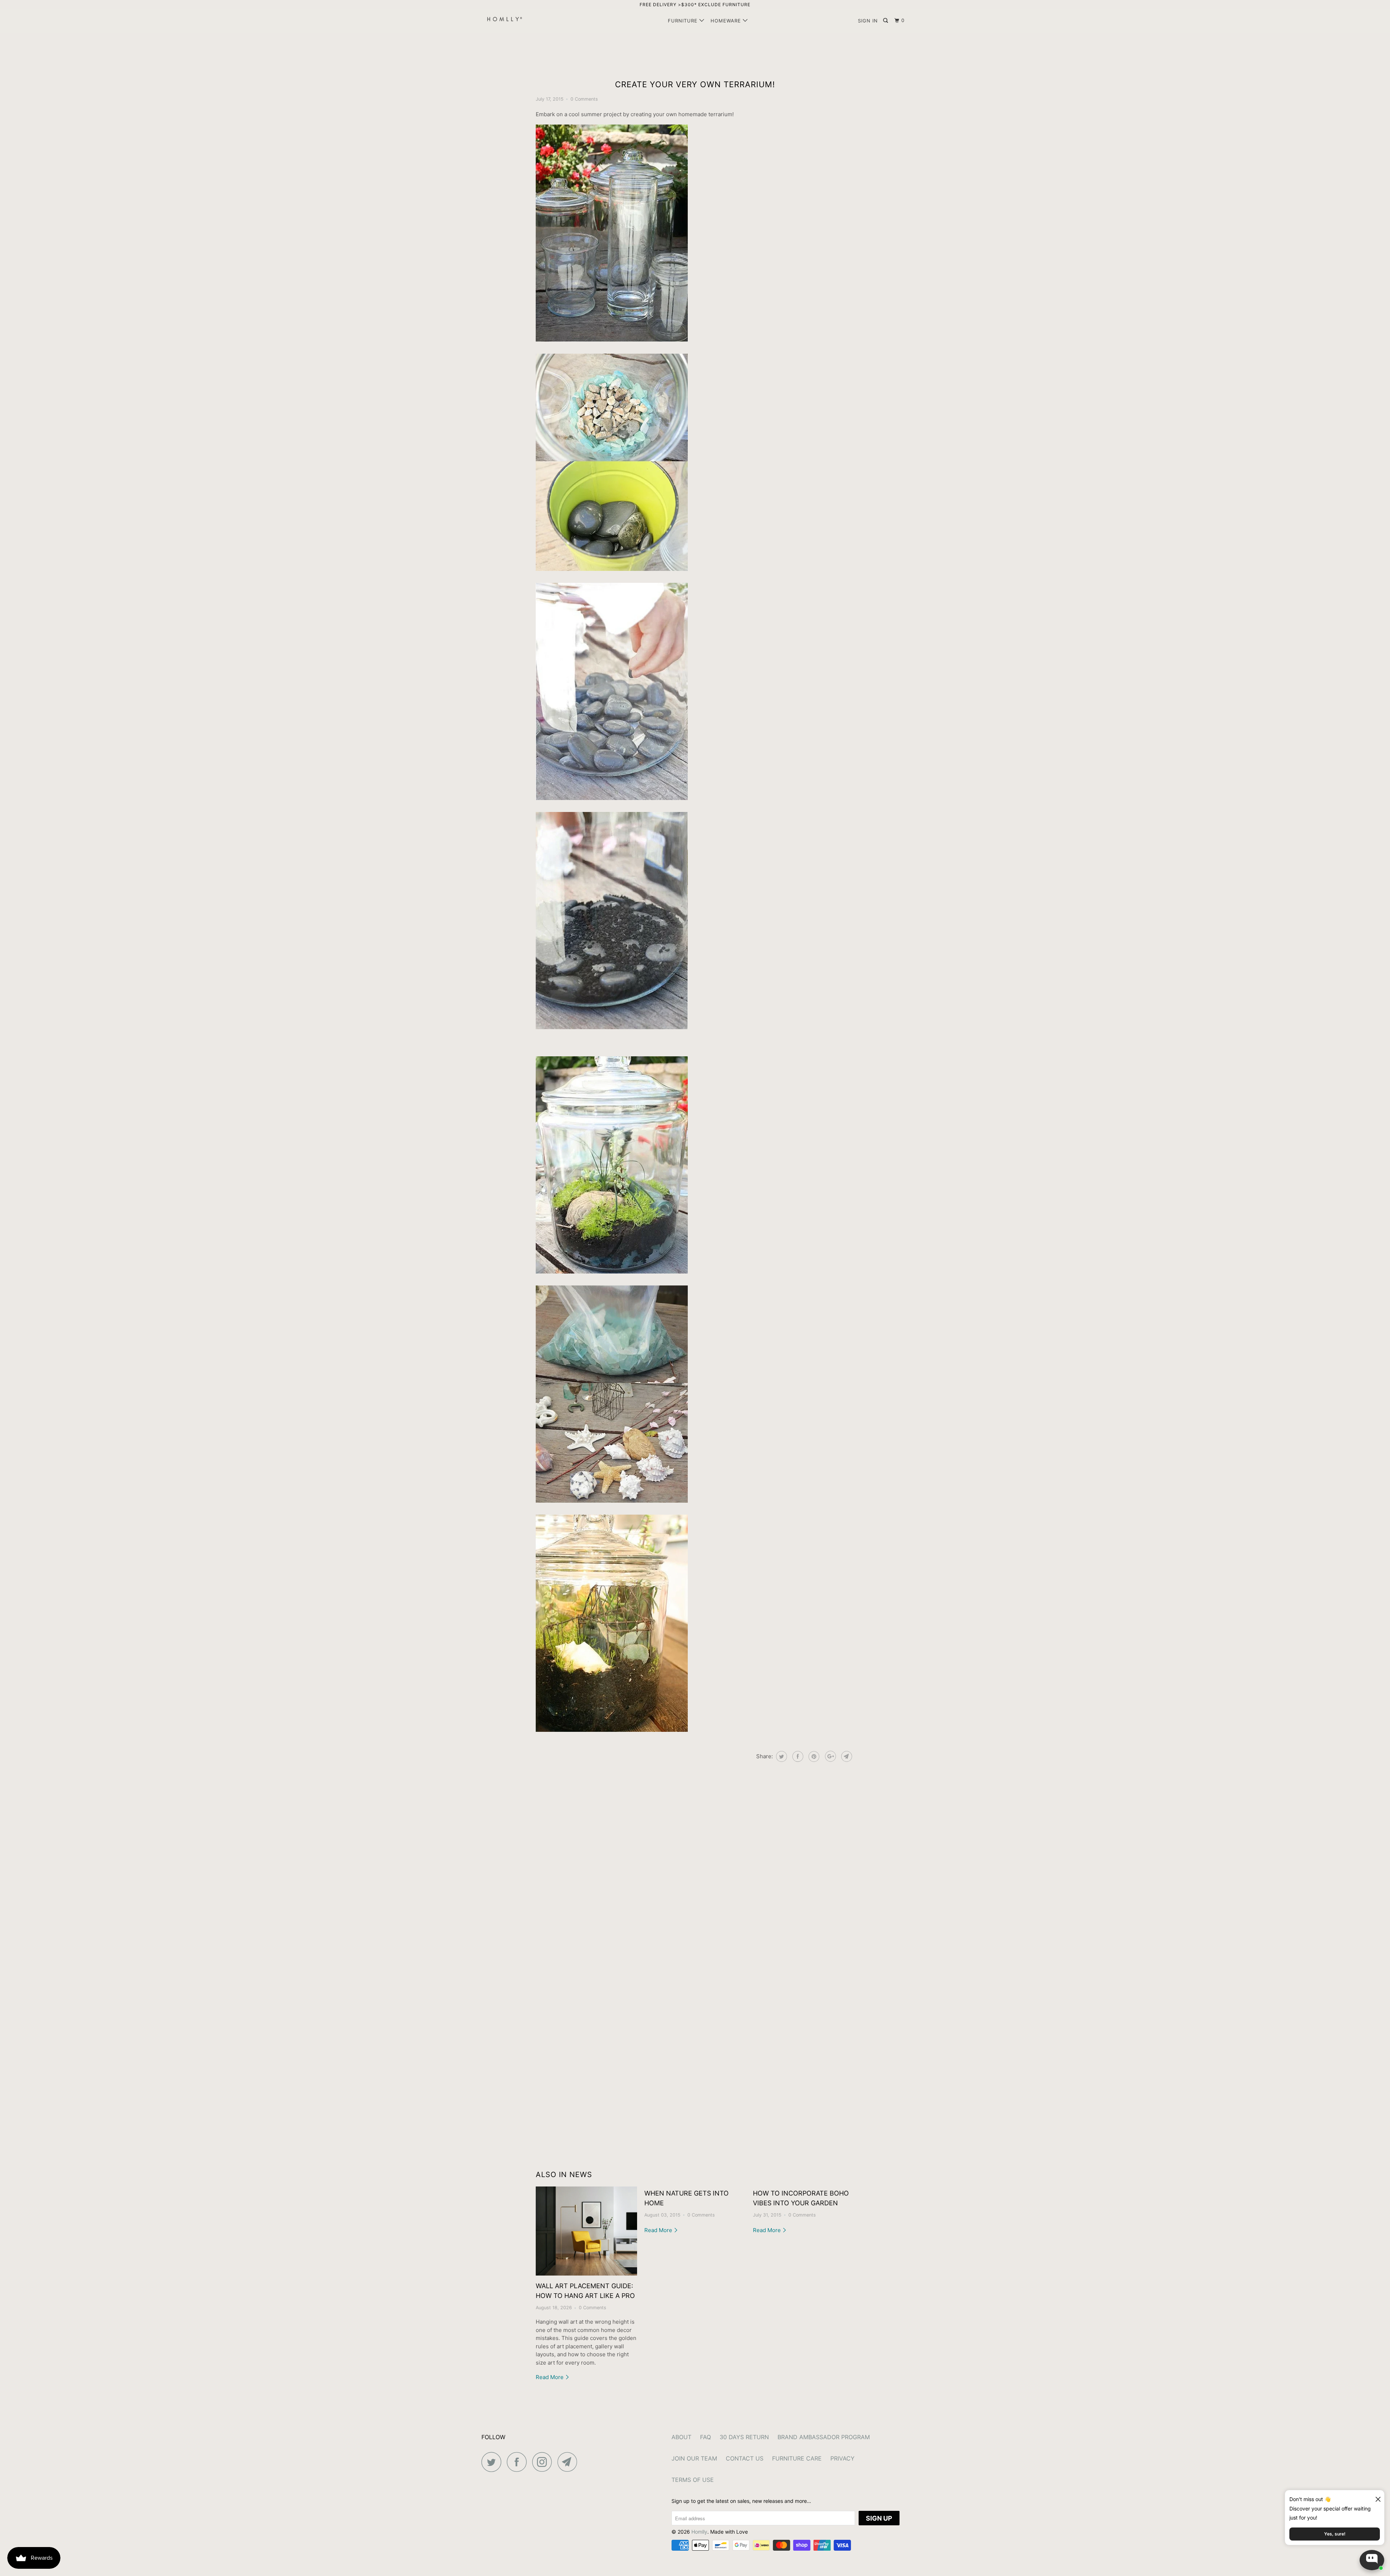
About (681, 2437)
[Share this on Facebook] (797, 1756)
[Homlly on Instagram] (544, 2462)
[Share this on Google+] (829, 1756)
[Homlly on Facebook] (519, 2462)
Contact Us (745, 2458)
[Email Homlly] (569, 2462)
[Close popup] (1375, 2497)
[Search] (886, 21)
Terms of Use (693, 2480)
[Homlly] (519, 21)
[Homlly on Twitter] (493, 2462)
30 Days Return (744, 2437)
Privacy (843, 2458)
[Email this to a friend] (846, 1756)
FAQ (705, 2437)
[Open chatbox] (1372, 2560)
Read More (550, 2377)
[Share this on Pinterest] (813, 1756)
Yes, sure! (1335, 2534)
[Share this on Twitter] (781, 1756)
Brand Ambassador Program (824, 2437)
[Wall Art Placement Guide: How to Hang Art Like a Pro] (586, 2231)
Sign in (868, 21)
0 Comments (584, 99)
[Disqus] (695, 1874)
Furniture (684, 21)
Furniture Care (797, 2458)
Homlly (699, 2532)
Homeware (727, 21)
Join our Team (694, 2458)
